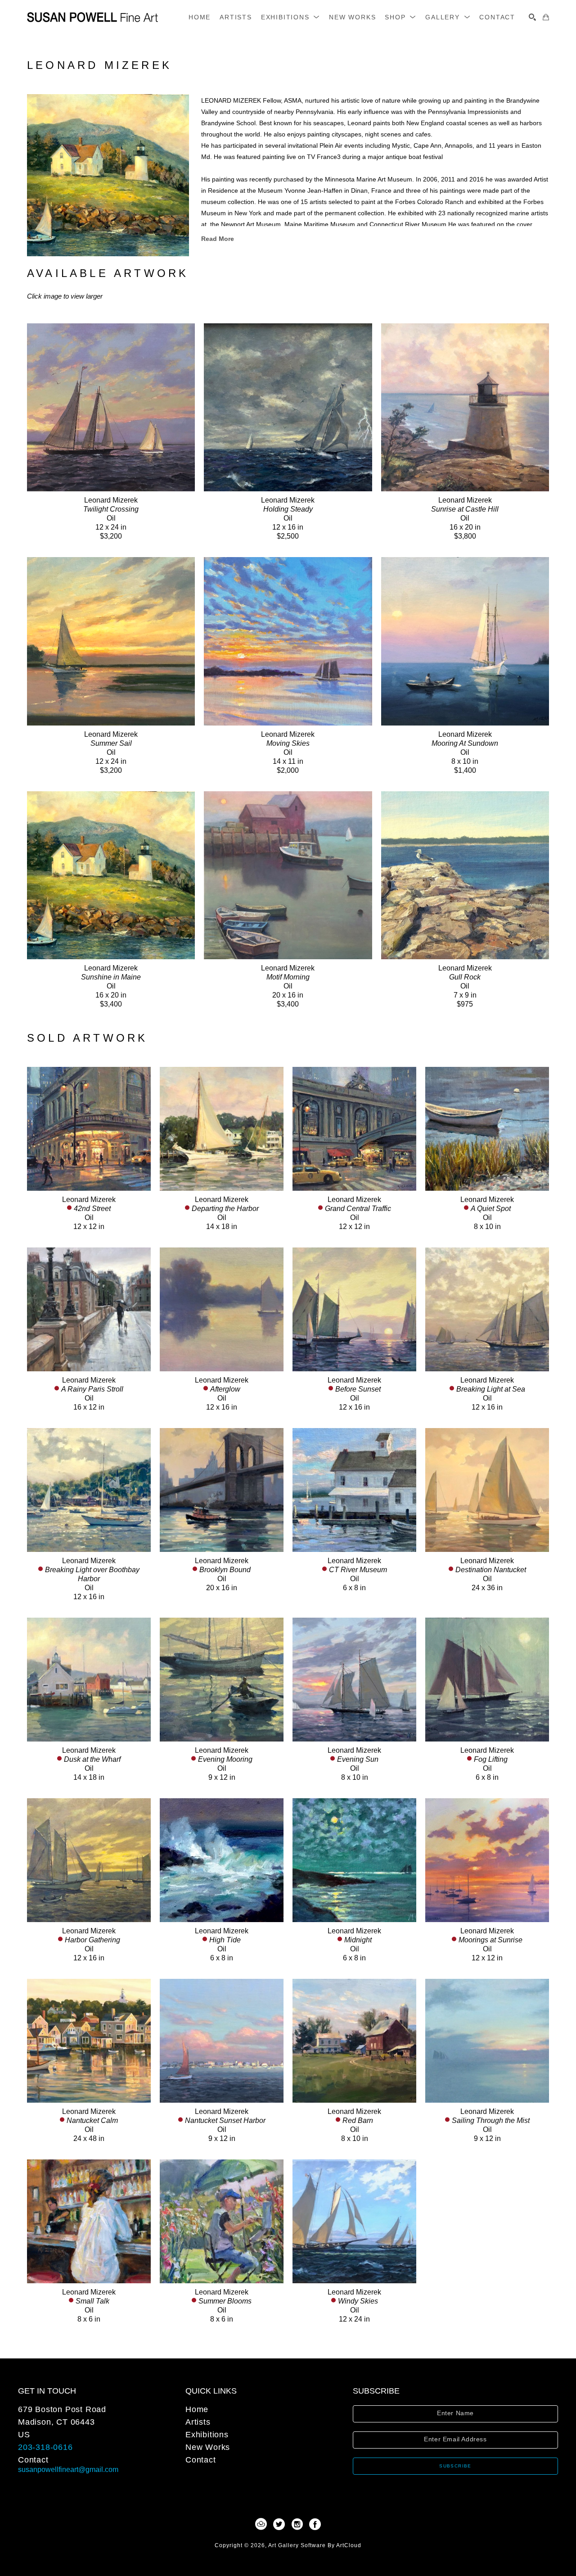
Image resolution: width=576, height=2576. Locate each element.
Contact (33, 2460)
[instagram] (297, 2524)
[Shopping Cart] (546, 17)
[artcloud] (261, 2524)
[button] (290, 17)
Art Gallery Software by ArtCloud (315, 2545)
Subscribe (455, 2466)
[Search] (532, 17)
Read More (218, 239)
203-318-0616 (45, 2447)
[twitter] (279, 2524)
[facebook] (315, 2524)
